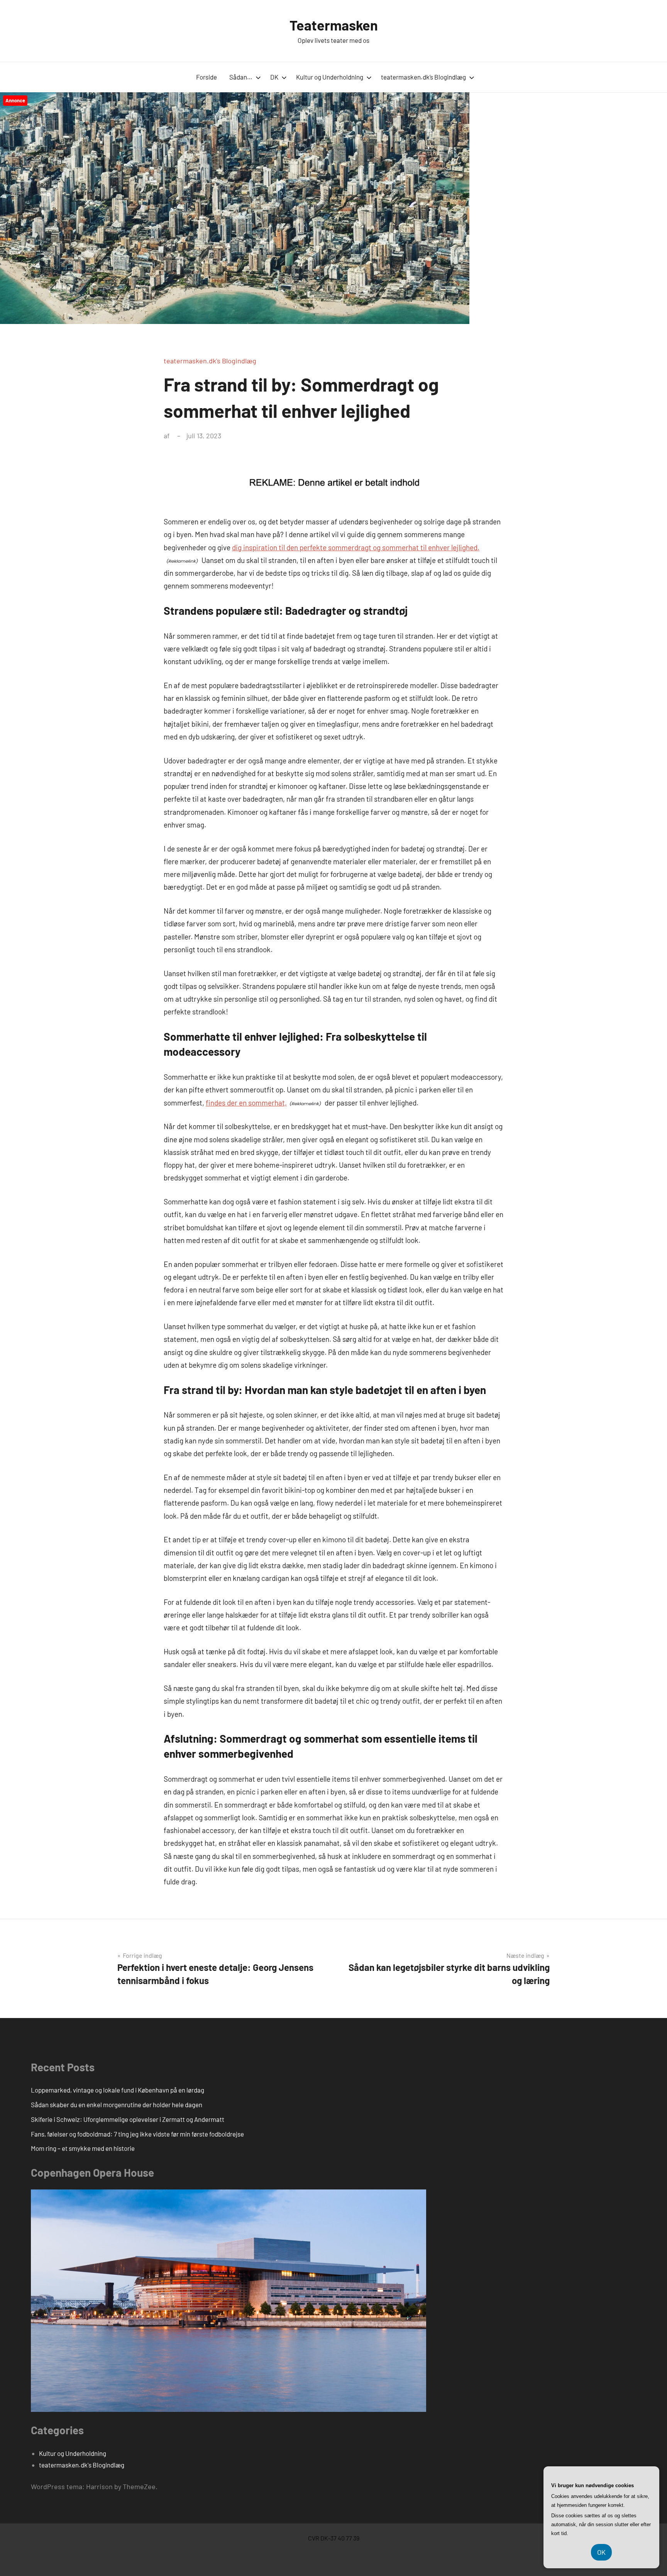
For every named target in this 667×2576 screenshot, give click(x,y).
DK (274, 77)
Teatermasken (334, 25)
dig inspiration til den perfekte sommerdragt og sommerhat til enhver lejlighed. (356, 547)
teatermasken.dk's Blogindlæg (210, 361)
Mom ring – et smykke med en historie (83, 2148)
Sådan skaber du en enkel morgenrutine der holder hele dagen (117, 2105)
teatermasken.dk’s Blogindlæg (423, 77)
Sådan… (241, 77)
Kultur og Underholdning (330, 77)
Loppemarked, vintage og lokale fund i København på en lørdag (118, 2090)
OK (601, 2552)
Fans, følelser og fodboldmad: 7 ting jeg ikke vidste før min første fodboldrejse (137, 2134)
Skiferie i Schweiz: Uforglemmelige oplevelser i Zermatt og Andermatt (128, 2119)
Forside (207, 77)
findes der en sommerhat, (246, 1103)
